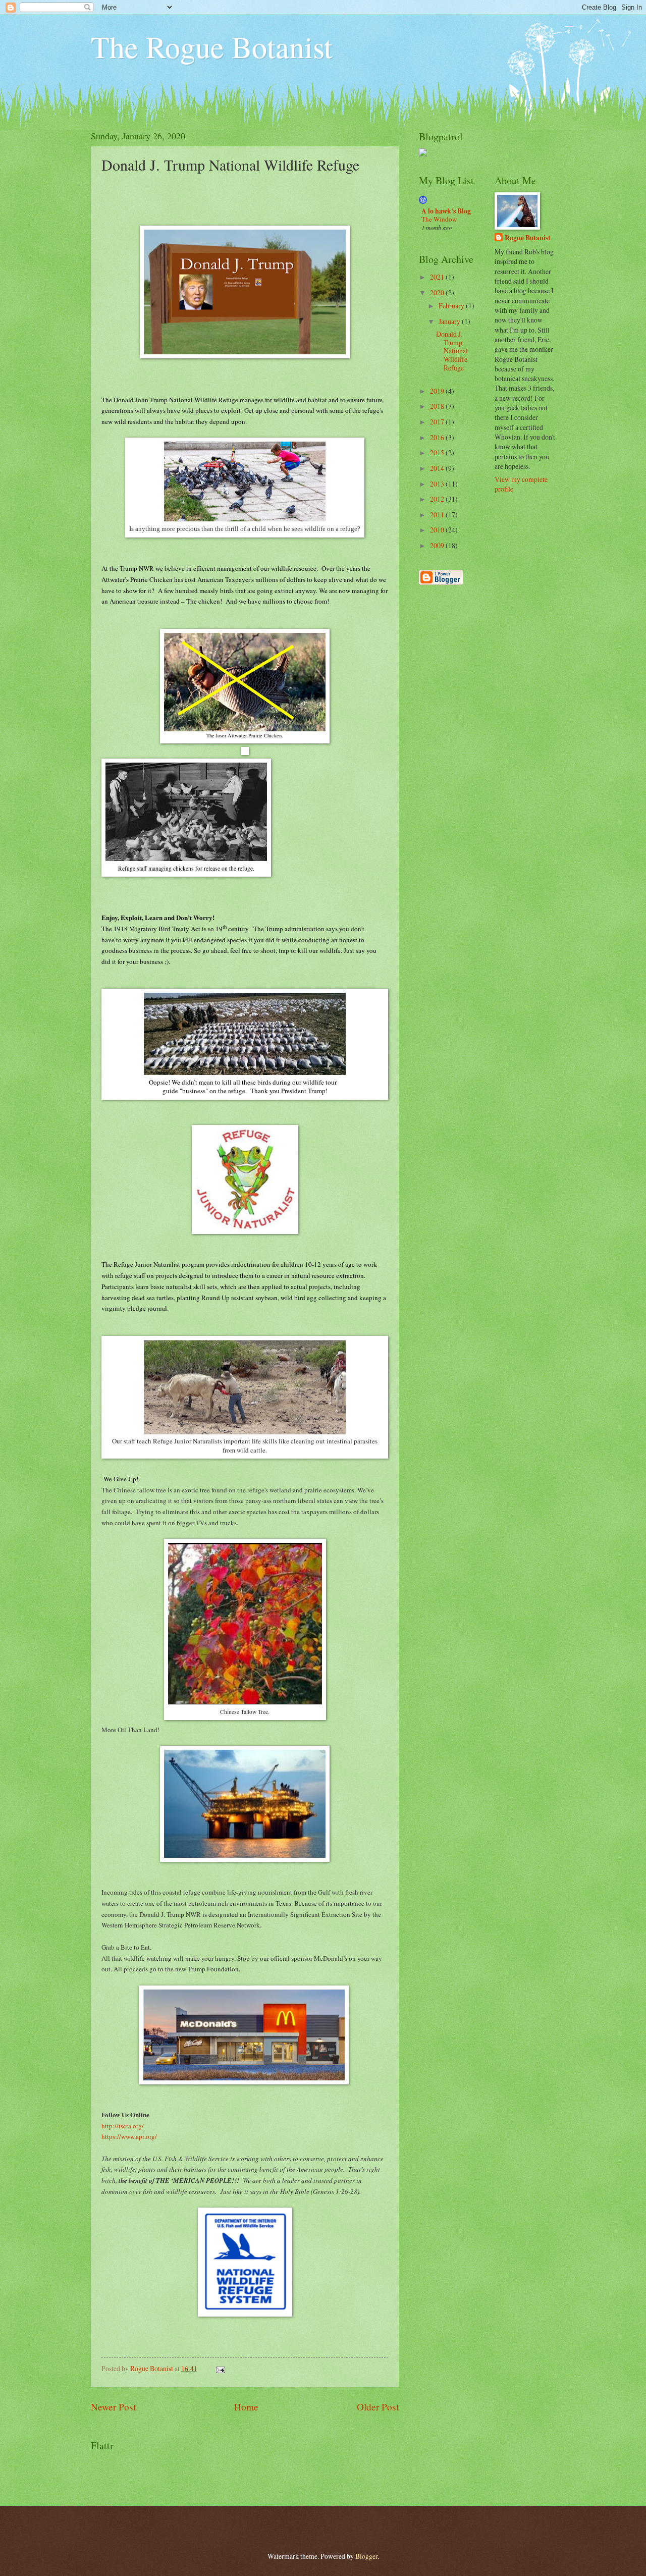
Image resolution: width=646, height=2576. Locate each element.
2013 (438, 484)
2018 (438, 406)
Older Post (378, 2407)
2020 (438, 292)
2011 (438, 515)
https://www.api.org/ (129, 2136)
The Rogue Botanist (212, 46)
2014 (438, 468)
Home (246, 2407)
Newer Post (113, 2407)
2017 (438, 422)
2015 (438, 452)
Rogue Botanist (528, 238)
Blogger (366, 2556)
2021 (438, 277)
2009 (438, 545)
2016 (438, 437)
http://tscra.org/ (123, 2126)
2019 (438, 391)
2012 (438, 499)
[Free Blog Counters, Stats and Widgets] (423, 154)
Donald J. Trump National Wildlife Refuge (452, 351)
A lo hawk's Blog (446, 211)
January (450, 321)
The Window (439, 219)
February (452, 306)
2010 (438, 530)
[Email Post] (220, 2368)
